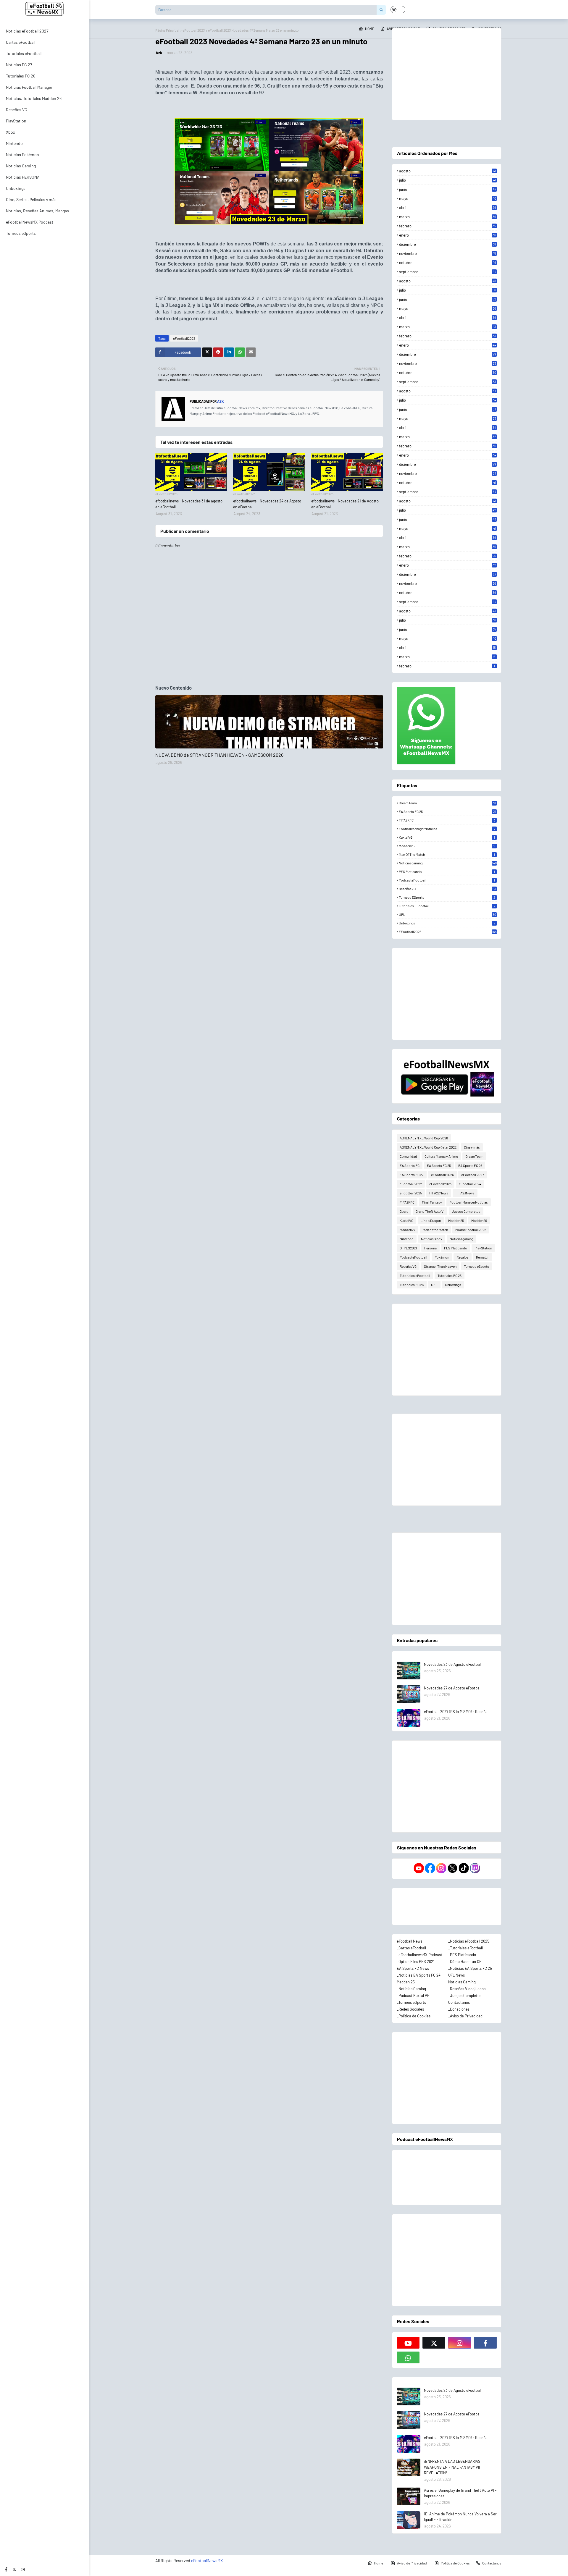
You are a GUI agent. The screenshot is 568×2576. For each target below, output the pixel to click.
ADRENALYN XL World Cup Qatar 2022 (428, 1147)
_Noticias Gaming (411, 1989)
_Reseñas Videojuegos (467, 1989)
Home (379, 2563)
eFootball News (409, 1941)
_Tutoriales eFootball (465, 1948)
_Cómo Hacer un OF (465, 1961)
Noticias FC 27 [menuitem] (19, 65)
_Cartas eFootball (411, 1948)
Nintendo (407, 1239)
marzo (448, 217)
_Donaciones (459, 2009)
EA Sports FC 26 (470, 1165)
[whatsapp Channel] (408, 2357)
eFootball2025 (448, 932)
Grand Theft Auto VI (430, 1211)
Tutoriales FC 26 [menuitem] (21, 76)
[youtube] (408, 2343)
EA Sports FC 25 (447, 811)
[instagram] (23, 2569)
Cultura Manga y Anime (441, 1156)
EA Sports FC (410, 1165)
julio (447, 180)
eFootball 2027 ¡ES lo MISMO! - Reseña (456, 1712)
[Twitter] (207, 352)
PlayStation (483, 1248)
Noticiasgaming (448, 863)
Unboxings (447, 923)
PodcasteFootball (447, 880)
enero (448, 235)
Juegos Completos (466, 1211)
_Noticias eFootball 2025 (469, 1941)
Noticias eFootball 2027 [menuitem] (27, 31)
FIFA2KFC (447, 820)
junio (448, 189)
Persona (430, 1248)
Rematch (483, 1257)
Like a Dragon (431, 1220)
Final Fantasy (432, 1202)
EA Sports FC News (413, 1968)
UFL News (456, 1975)
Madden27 (408, 1230)
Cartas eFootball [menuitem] (21, 42)
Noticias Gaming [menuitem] (21, 166)
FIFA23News (465, 1193)
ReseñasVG (447, 889)
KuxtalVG (447, 837)
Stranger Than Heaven (440, 1266)
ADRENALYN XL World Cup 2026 (424, 1138)
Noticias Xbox (432, 1239)
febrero (448, 226)
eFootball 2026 (442, 1175)
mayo (448, 198)
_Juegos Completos (465, 1996)
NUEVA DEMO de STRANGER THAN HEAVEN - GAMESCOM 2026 (219, 755)
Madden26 (479, 1220)
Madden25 (447, 846)
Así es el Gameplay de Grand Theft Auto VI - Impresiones (460, 2493)
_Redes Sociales (410, 2009)
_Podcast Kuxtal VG (413, 1996)
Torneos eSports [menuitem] (21, 233)
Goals (404, 1211)
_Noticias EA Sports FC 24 (419, 1975)
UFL (447, 914)
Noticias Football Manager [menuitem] (29, 87)
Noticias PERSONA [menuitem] (23, 177)
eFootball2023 (194, 30)
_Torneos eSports (411, 2002)
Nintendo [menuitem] (14, 143)
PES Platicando (447, 871)
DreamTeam (447, 803)
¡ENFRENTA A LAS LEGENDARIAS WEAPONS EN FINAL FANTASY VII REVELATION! (452, 2467)
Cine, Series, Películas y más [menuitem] (31, 199)
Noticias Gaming (462, 1982)
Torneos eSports (447, 897)
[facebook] (6, 2569)
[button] (398, 10)
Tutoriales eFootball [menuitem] (24, 53)
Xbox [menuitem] (11, 132)
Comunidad (408, 1156)
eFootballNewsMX (207, 2560)
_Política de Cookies (414, 2016)
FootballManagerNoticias (447, 829)
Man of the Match (447, 854)
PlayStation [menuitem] (16, 121)
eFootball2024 (470, 1184)
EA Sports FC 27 (412, 1175)
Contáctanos (459, 2002)
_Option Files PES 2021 (416, 1961)
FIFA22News (439, 1193)
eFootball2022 (411, 1184)
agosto (447, 171)
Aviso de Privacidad (412, 2563)
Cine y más (472, 1147)
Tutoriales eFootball (447, 906)
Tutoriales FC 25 (450, 1275)
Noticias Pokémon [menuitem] (22, 155)
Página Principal (167, 30)
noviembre (448, 253)
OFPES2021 (408, 1248)
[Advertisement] (447, 74)
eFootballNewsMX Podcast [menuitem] (30, 222)
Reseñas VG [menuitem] (17, 110)
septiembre (448, 272)
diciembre (448, 244)
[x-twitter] (14, 2569)
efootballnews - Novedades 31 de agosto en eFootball (189, 504)
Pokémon (442, 1257)
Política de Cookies (455, 2563)
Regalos (463, 1257)
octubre (448, 263)
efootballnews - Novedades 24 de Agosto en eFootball (267, 504)
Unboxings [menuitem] (16, 188)
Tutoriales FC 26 (412, 1285)
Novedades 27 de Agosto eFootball (453, 1688)
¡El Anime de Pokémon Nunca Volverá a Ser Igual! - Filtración (460, 2517)
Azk (159, 53)
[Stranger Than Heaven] (269, 722)
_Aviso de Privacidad (465, 2016)
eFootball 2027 (473, 1175)
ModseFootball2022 (471, 1230)
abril (448, 208)
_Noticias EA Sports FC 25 (470, 1968)
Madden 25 (406, 1982)
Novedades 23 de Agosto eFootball (453, 1664)
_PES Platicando (462, 1955)
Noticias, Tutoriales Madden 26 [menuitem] (34, 98)
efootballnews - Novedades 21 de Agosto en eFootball (345, 504)
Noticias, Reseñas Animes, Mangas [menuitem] (37, 211)
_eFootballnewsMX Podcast (419, 1955)
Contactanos (492, 2563)
